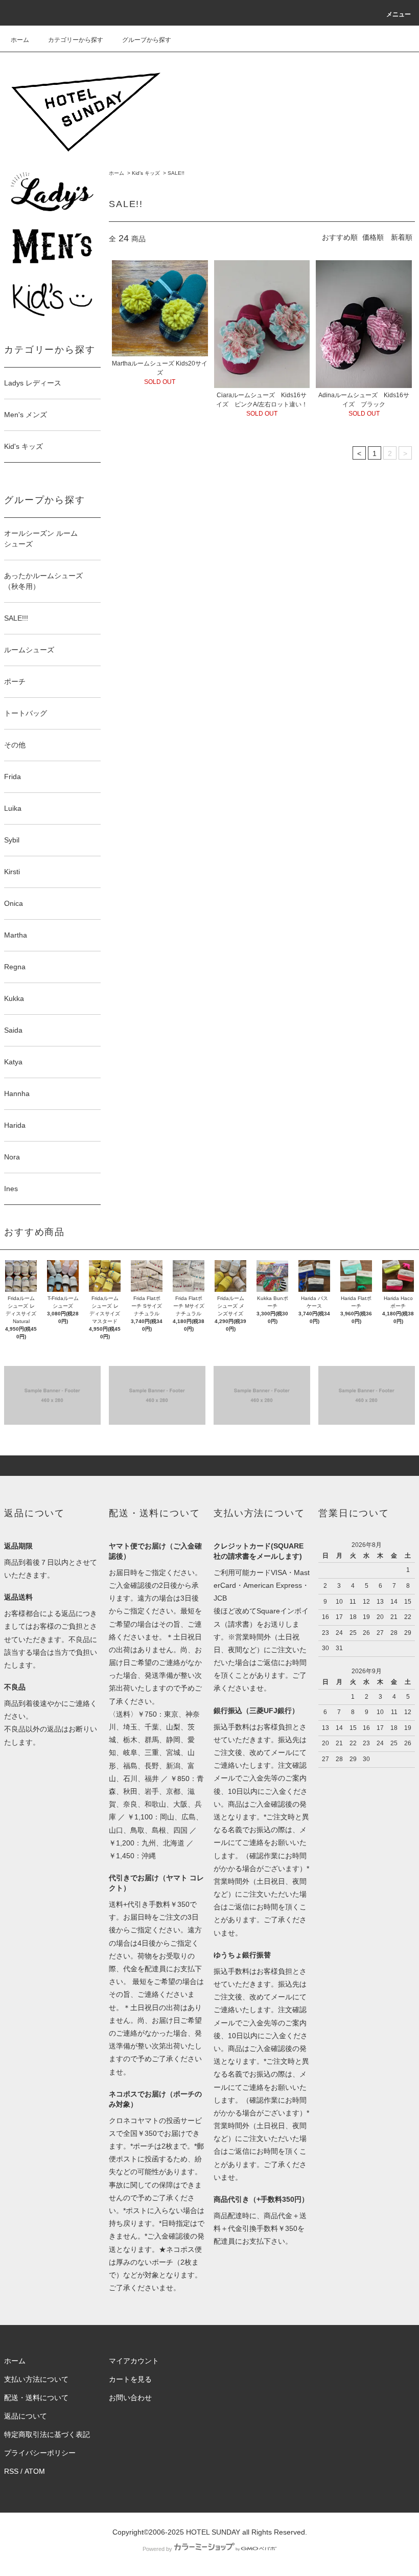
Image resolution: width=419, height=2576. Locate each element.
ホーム (20, 40)
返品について (26, 2416)
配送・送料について (36, 2398)
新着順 (402, 237)
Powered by (157, 2549)
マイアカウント (134, 2361)
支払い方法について (36, 2379)
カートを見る (130, 2379)
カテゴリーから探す (76, 40)
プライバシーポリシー (40, 2453)
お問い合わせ (130, 2398)
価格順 (373, 237)
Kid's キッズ (146, 173)
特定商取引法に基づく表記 (47, 2434)
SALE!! (176, 173)
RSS (11, 2471)
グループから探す (147, 40)
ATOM (35, 2471)
